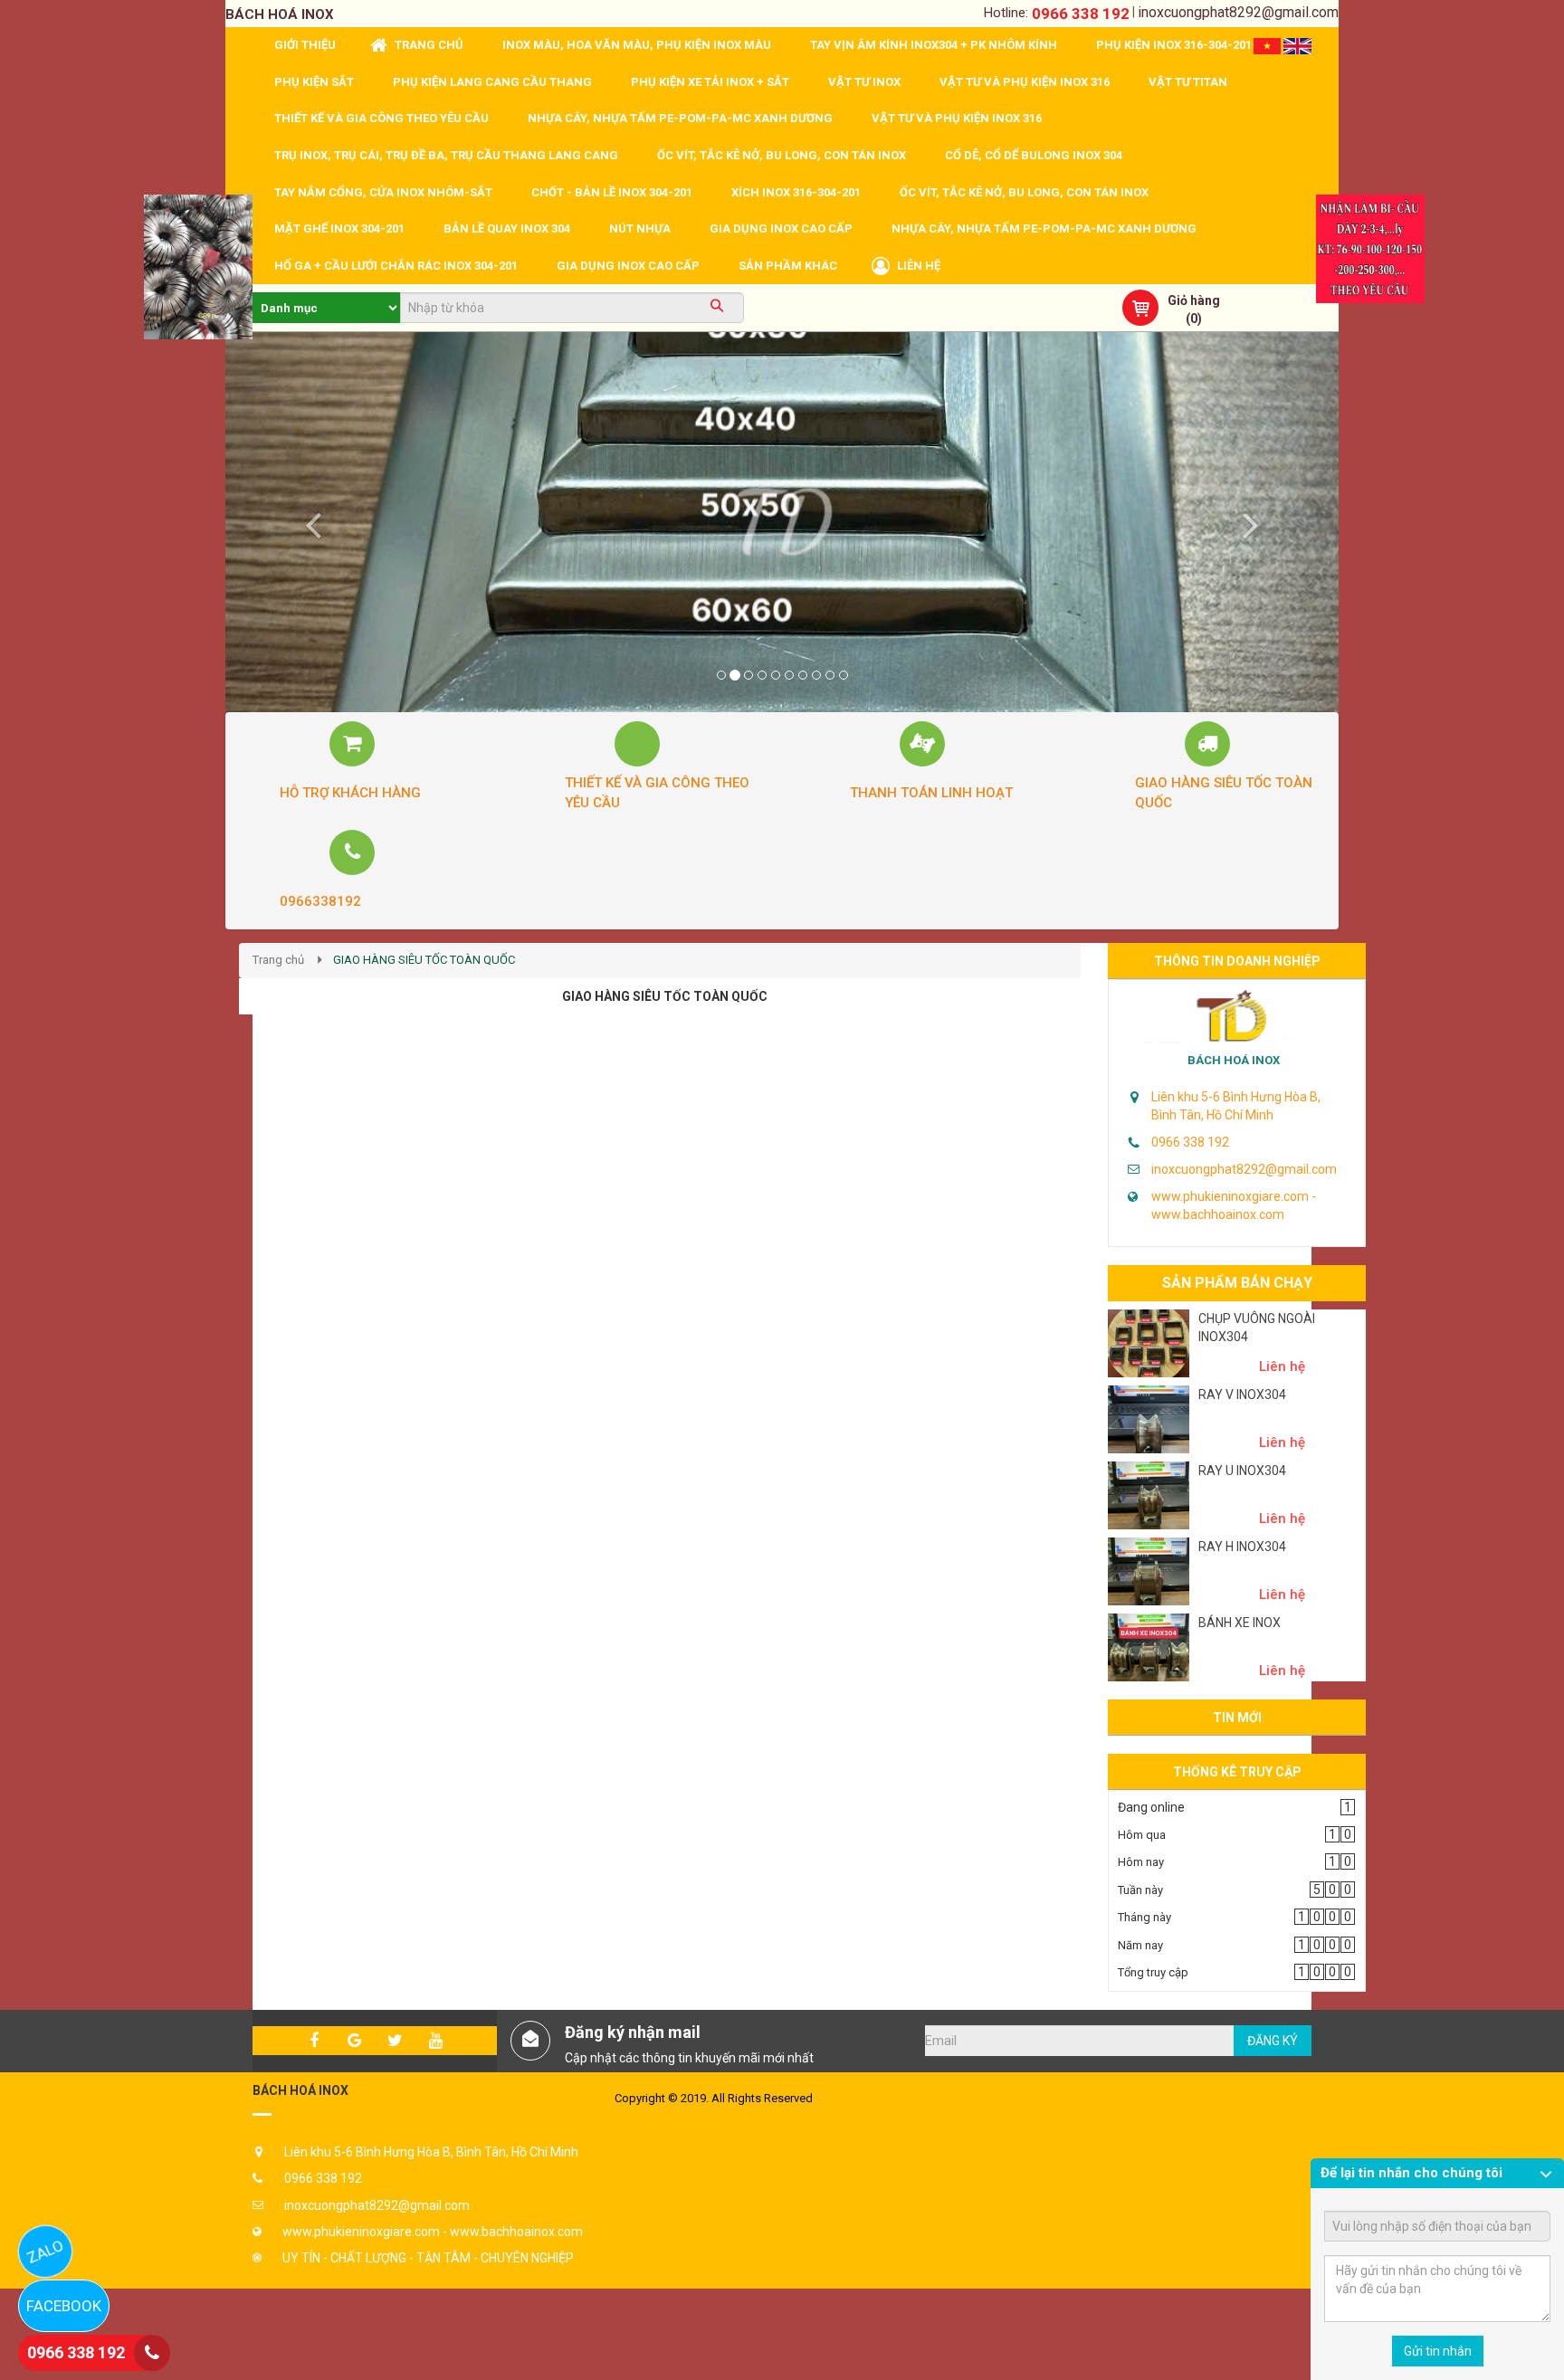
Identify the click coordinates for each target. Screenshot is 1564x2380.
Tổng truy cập (1153, 1972)
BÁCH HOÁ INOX (1234, 1060)
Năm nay (1140, 1945)
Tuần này (1140, 1890)
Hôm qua (1142, 1835)
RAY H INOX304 (1242, 1547)
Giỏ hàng (1194, 300)
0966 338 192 (1081, 14)
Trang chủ (278, 960)
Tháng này (1144, 1917)
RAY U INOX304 (1242, 1471)
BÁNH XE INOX (1240, 1623)
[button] (309, 522)
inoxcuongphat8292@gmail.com (1238, 12)
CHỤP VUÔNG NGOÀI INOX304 (1257, 1328)
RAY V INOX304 (1242, 1395)
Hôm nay (1141, 1862)
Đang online (1151, 1807)
